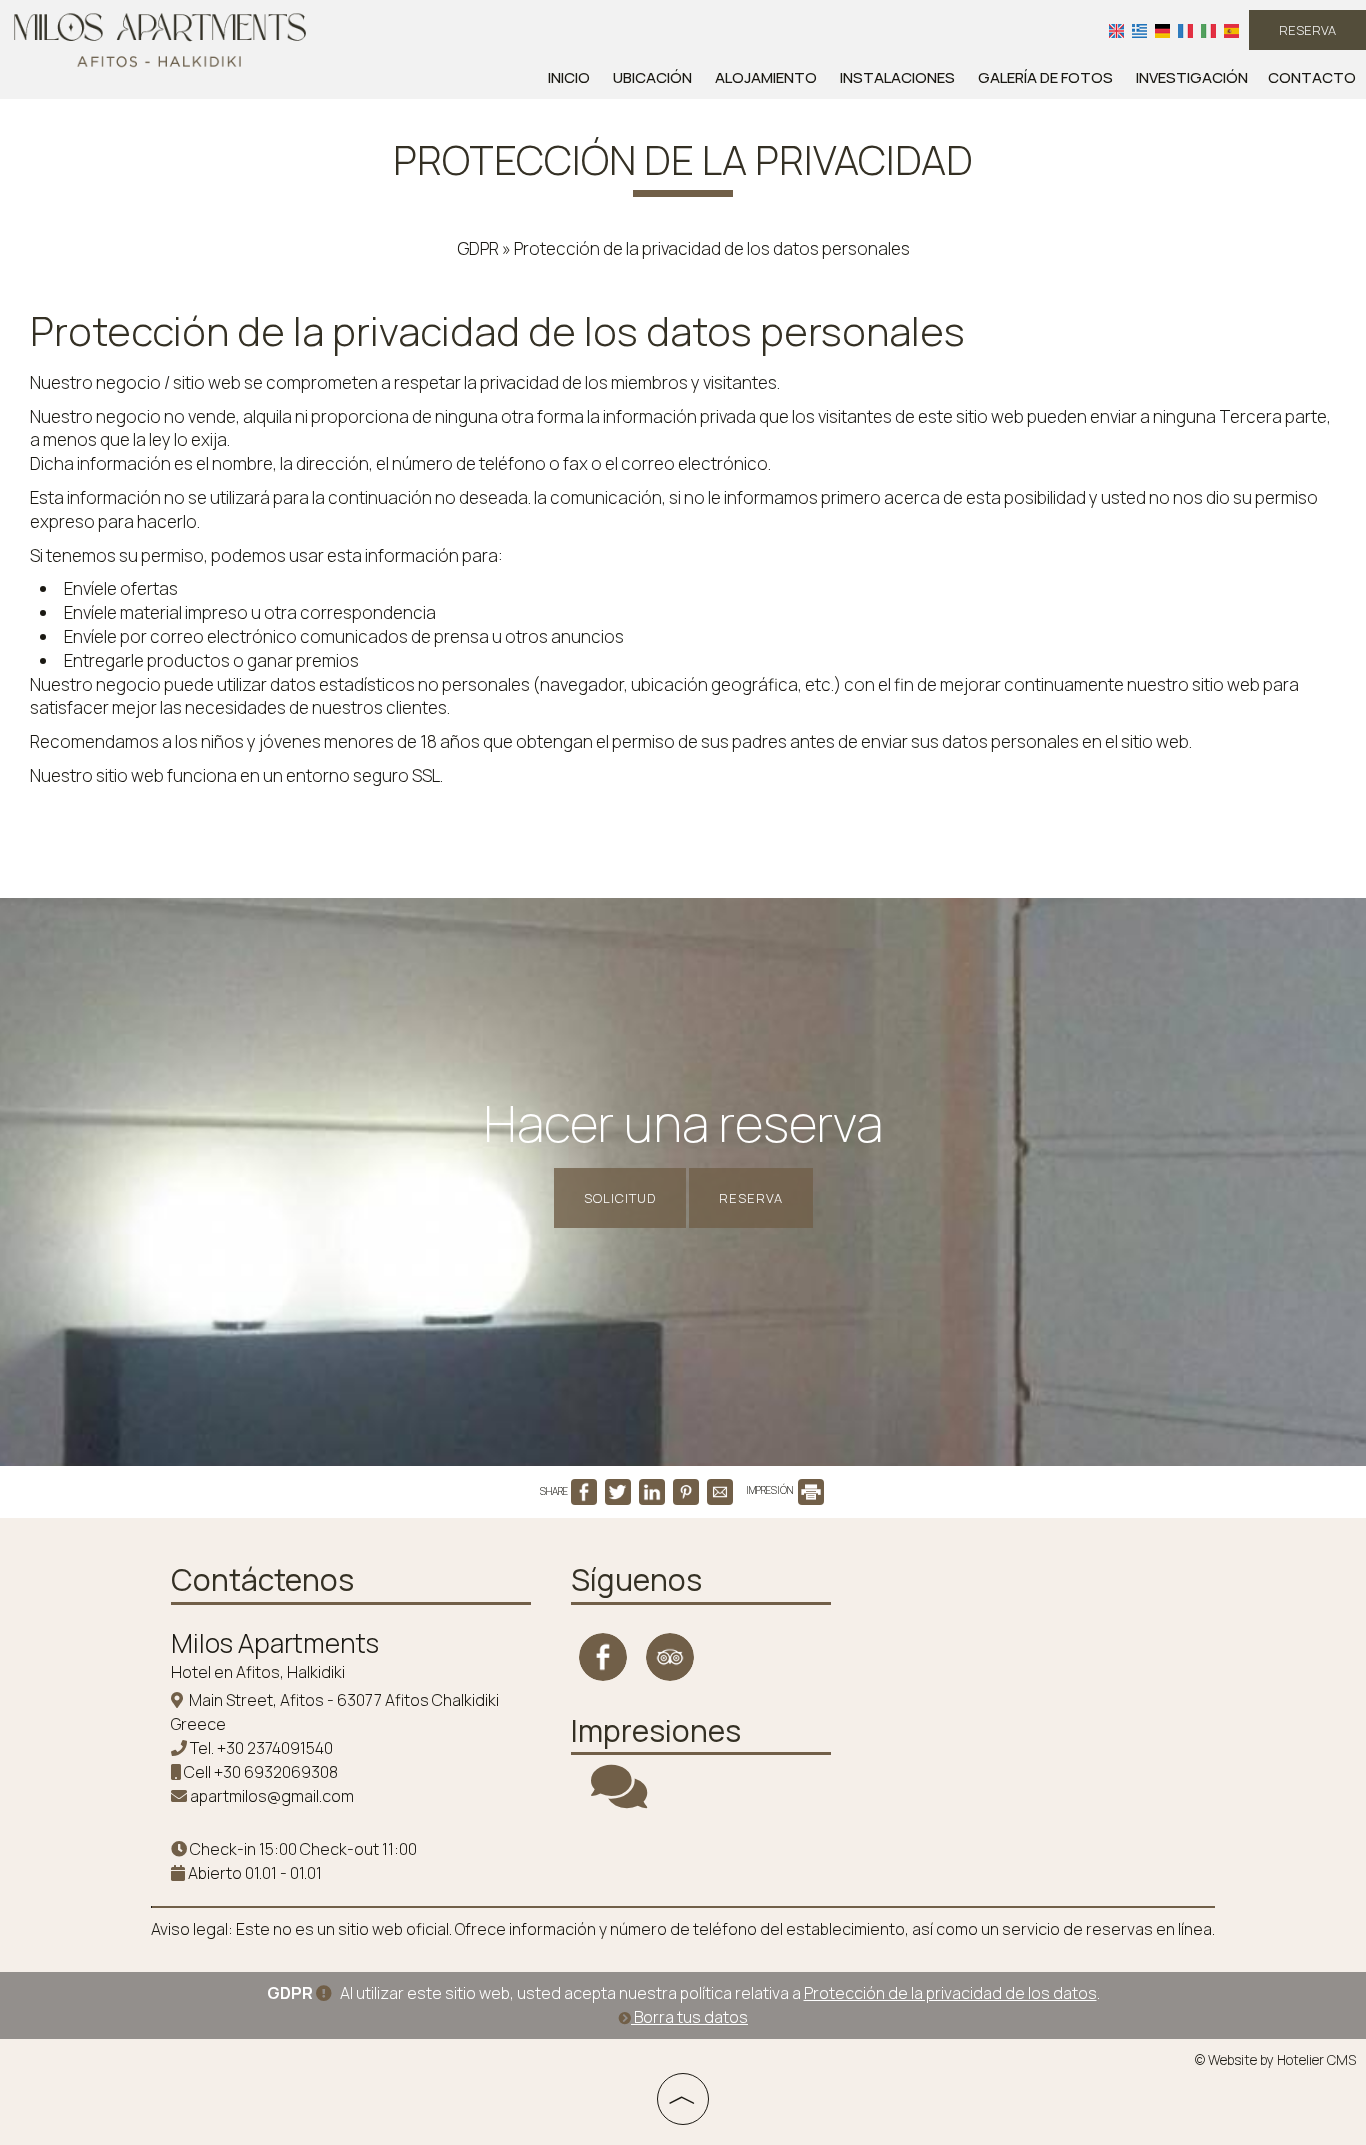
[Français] (1185, 29)
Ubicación (652, 77)
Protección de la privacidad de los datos (950, 1993)
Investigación (1192, 77)
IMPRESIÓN (770, 1490)
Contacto (1312, 77)
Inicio (569, 77)
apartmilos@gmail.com (272, 1796)
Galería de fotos (1045, 77)
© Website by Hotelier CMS (1275, 2060)
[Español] (1231, 29)
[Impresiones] (619, 1799)
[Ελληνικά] (1139, 29)
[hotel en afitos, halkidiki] (160, 38)
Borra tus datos (689, 2017)
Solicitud (620, 1198)
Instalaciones (897, 77)
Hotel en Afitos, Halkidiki (258, 1672)
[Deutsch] (1162, 29)
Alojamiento (766, 77)
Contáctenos (262, 1579)
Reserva (1307, 30)
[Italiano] (1208, 29)
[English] (1116, 29)
